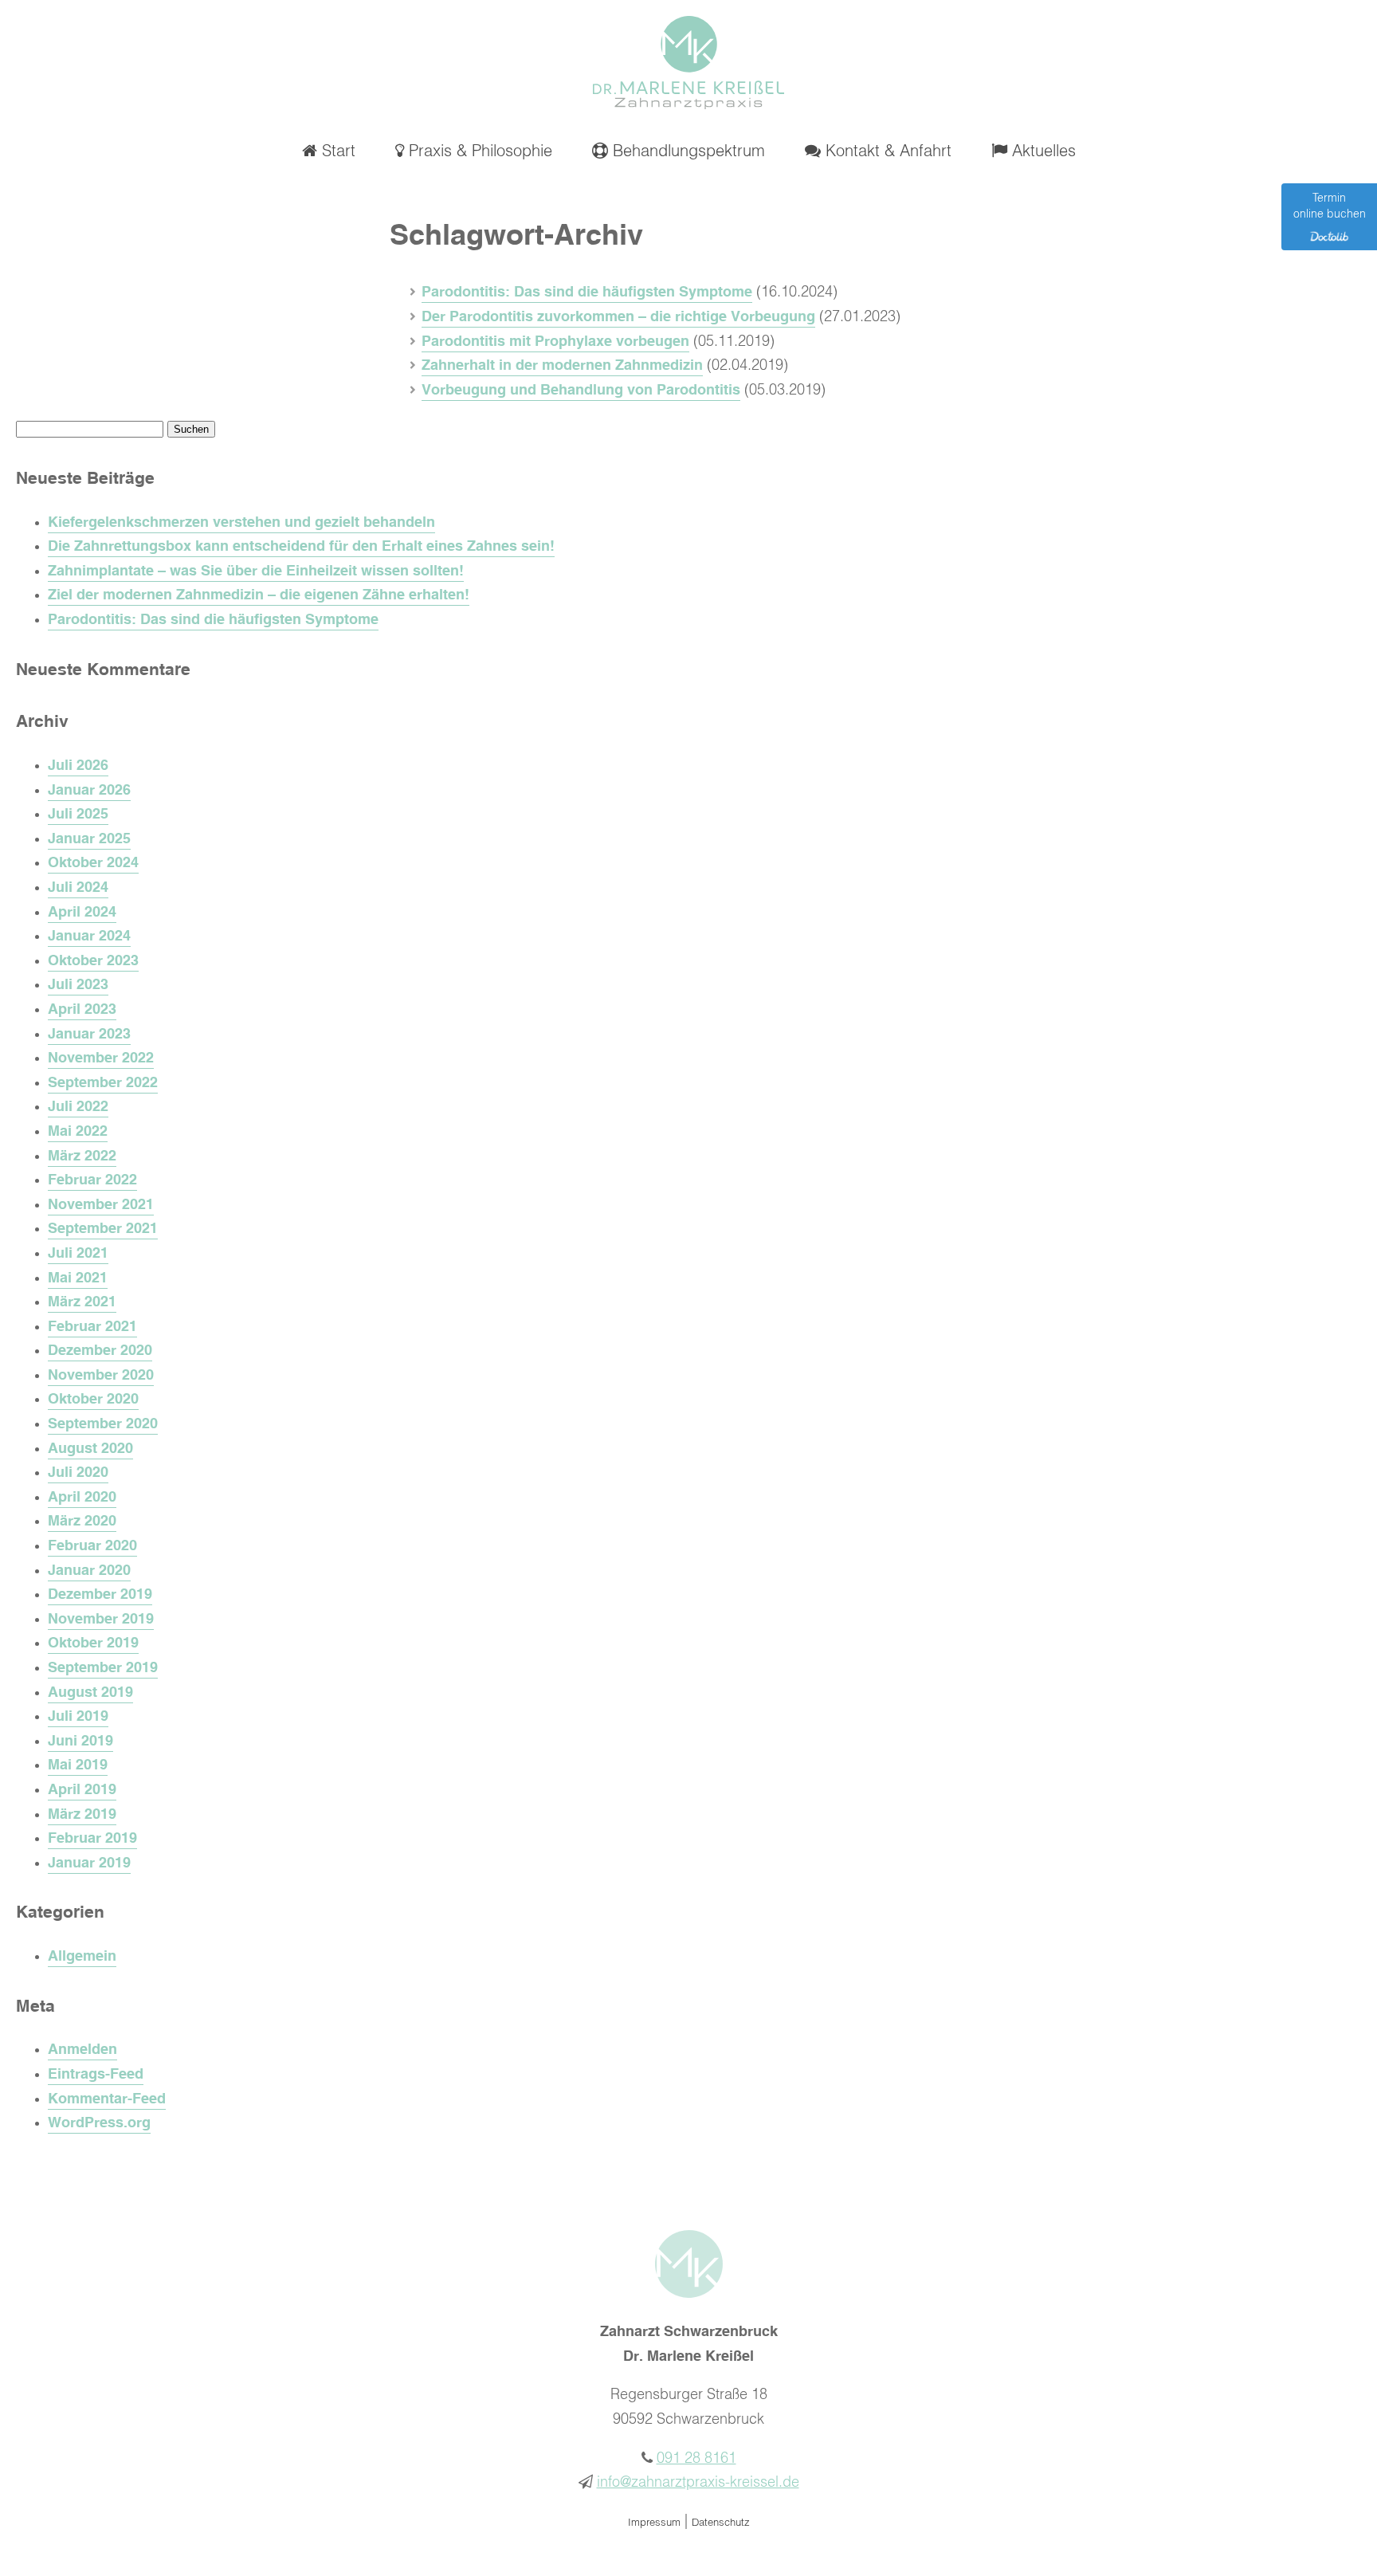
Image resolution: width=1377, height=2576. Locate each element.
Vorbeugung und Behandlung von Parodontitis (581, 391)
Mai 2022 (78, 1132)
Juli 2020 (78, 1473)
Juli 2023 (78, 985)
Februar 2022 (92, 1180)
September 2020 (103, 1424)
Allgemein (82, 1957)
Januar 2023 (89, 1035)
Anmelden (82, 2050)
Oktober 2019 (93, 1643)
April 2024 (82, 913)
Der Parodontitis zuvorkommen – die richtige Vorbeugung (618, 317)
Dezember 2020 (100, 1351)
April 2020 (82, 1498)
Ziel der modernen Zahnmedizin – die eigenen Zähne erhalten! (259, 595)
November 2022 (101, 1058)
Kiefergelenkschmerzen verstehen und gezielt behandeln (241, 523)
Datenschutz (721, 2523)
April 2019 (82, 1790)
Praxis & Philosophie (478, 151)
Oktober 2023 (93, 961)
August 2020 (90, 1449)
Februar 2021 (92, 1327)
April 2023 (82, 1010)
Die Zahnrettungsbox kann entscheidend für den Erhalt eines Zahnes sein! (301, 547)
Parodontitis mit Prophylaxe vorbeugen (555, 342)
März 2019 (82, 1815)
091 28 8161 (696, 2459)
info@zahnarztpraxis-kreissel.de (698, 2483)
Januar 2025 (89, 839)
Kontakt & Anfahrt (886, 151)
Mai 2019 (78, 1765)
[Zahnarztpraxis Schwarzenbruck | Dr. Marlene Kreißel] (688, 105)
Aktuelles (1042, 151)
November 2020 (101, 1376)
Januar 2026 (89, 791)
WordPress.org (99, 2123)
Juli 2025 (78, 815)
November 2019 (101, 1620)
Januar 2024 (89, 937)
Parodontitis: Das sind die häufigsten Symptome (587, 293)
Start (336, 151)
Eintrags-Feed (96, 2075)
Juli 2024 (78, 888)
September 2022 (103, 1083)
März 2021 (82, 1302)
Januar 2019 (89, 1863)
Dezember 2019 (100, 1595)
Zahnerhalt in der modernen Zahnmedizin (562, 366)
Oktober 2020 (93, 1400)
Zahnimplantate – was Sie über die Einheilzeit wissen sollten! (256, 571)
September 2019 (103, 1668)
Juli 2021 (78, 1254)
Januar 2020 (89, 1571)
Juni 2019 (80, 1742)
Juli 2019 (78, 1717)
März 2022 (82, 1156)
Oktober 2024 (93, 863)
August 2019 (90, 1693)
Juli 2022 (78, 1107)
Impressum (654, 2523)
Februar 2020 (92, 1546)
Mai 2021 (78, 1278)
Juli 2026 (78, 766)
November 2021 (101, 1205)
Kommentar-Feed (107, 2099)
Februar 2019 (92, 1839)
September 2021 (103, 1229)
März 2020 (82, 1522)
